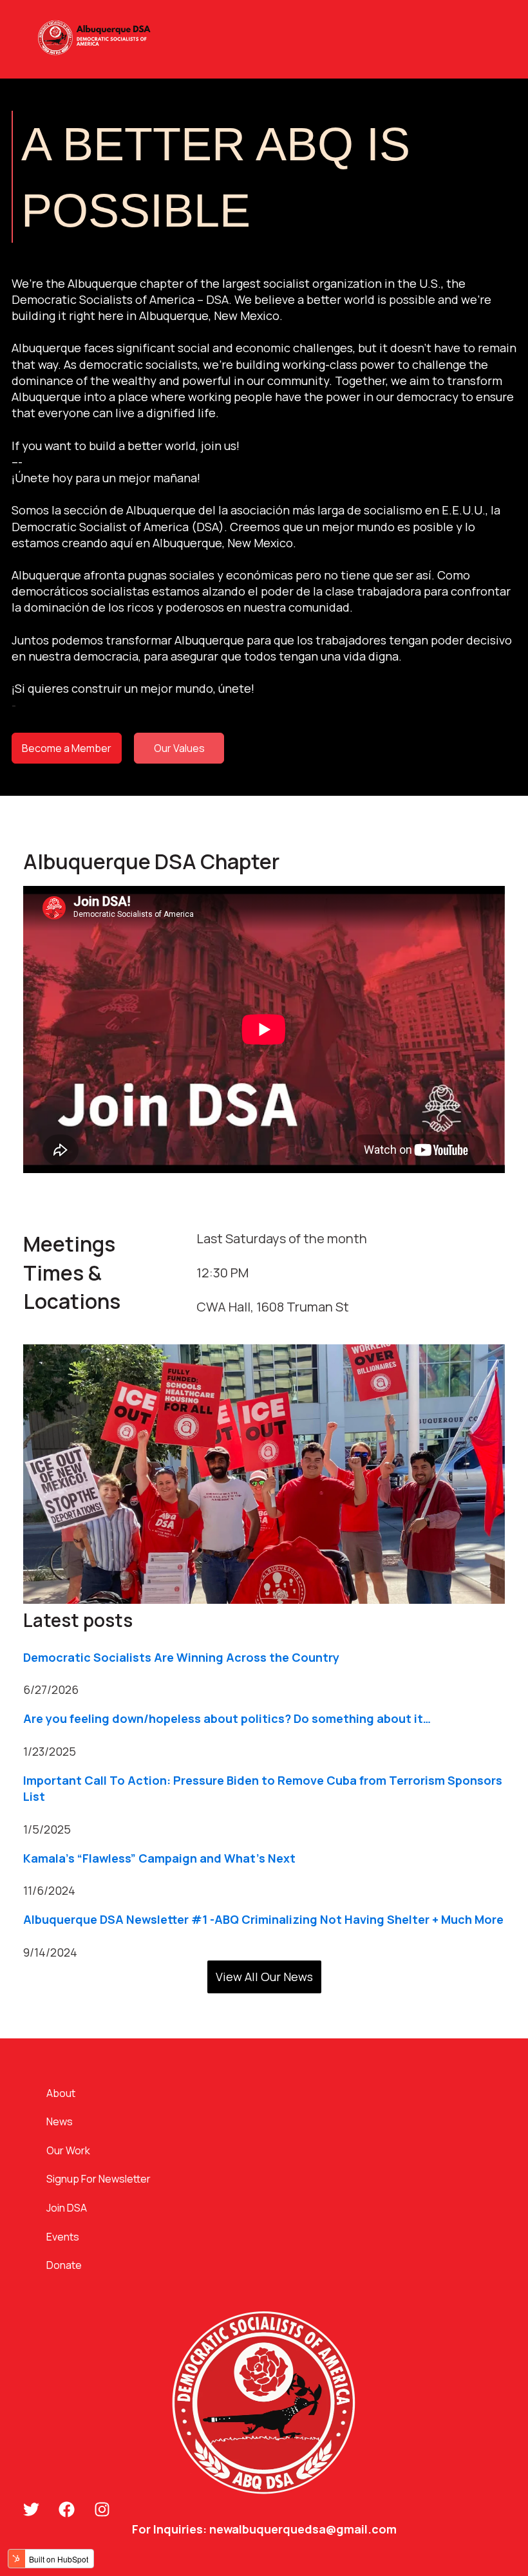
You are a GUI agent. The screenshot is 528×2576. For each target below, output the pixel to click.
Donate (64, 2265)
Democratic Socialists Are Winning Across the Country (181, 1657)
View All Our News (264, 1977)
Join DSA (67, 2208)
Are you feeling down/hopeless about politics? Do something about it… (227, 1718)
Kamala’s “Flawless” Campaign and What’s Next (159, 1858)
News (60, 2121)
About (61, 2093)
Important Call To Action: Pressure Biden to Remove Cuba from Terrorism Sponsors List (263, 1788)
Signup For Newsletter (99, 2179)
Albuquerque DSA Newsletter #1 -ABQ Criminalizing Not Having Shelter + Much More (263, 1919)
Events (63, 2237)
